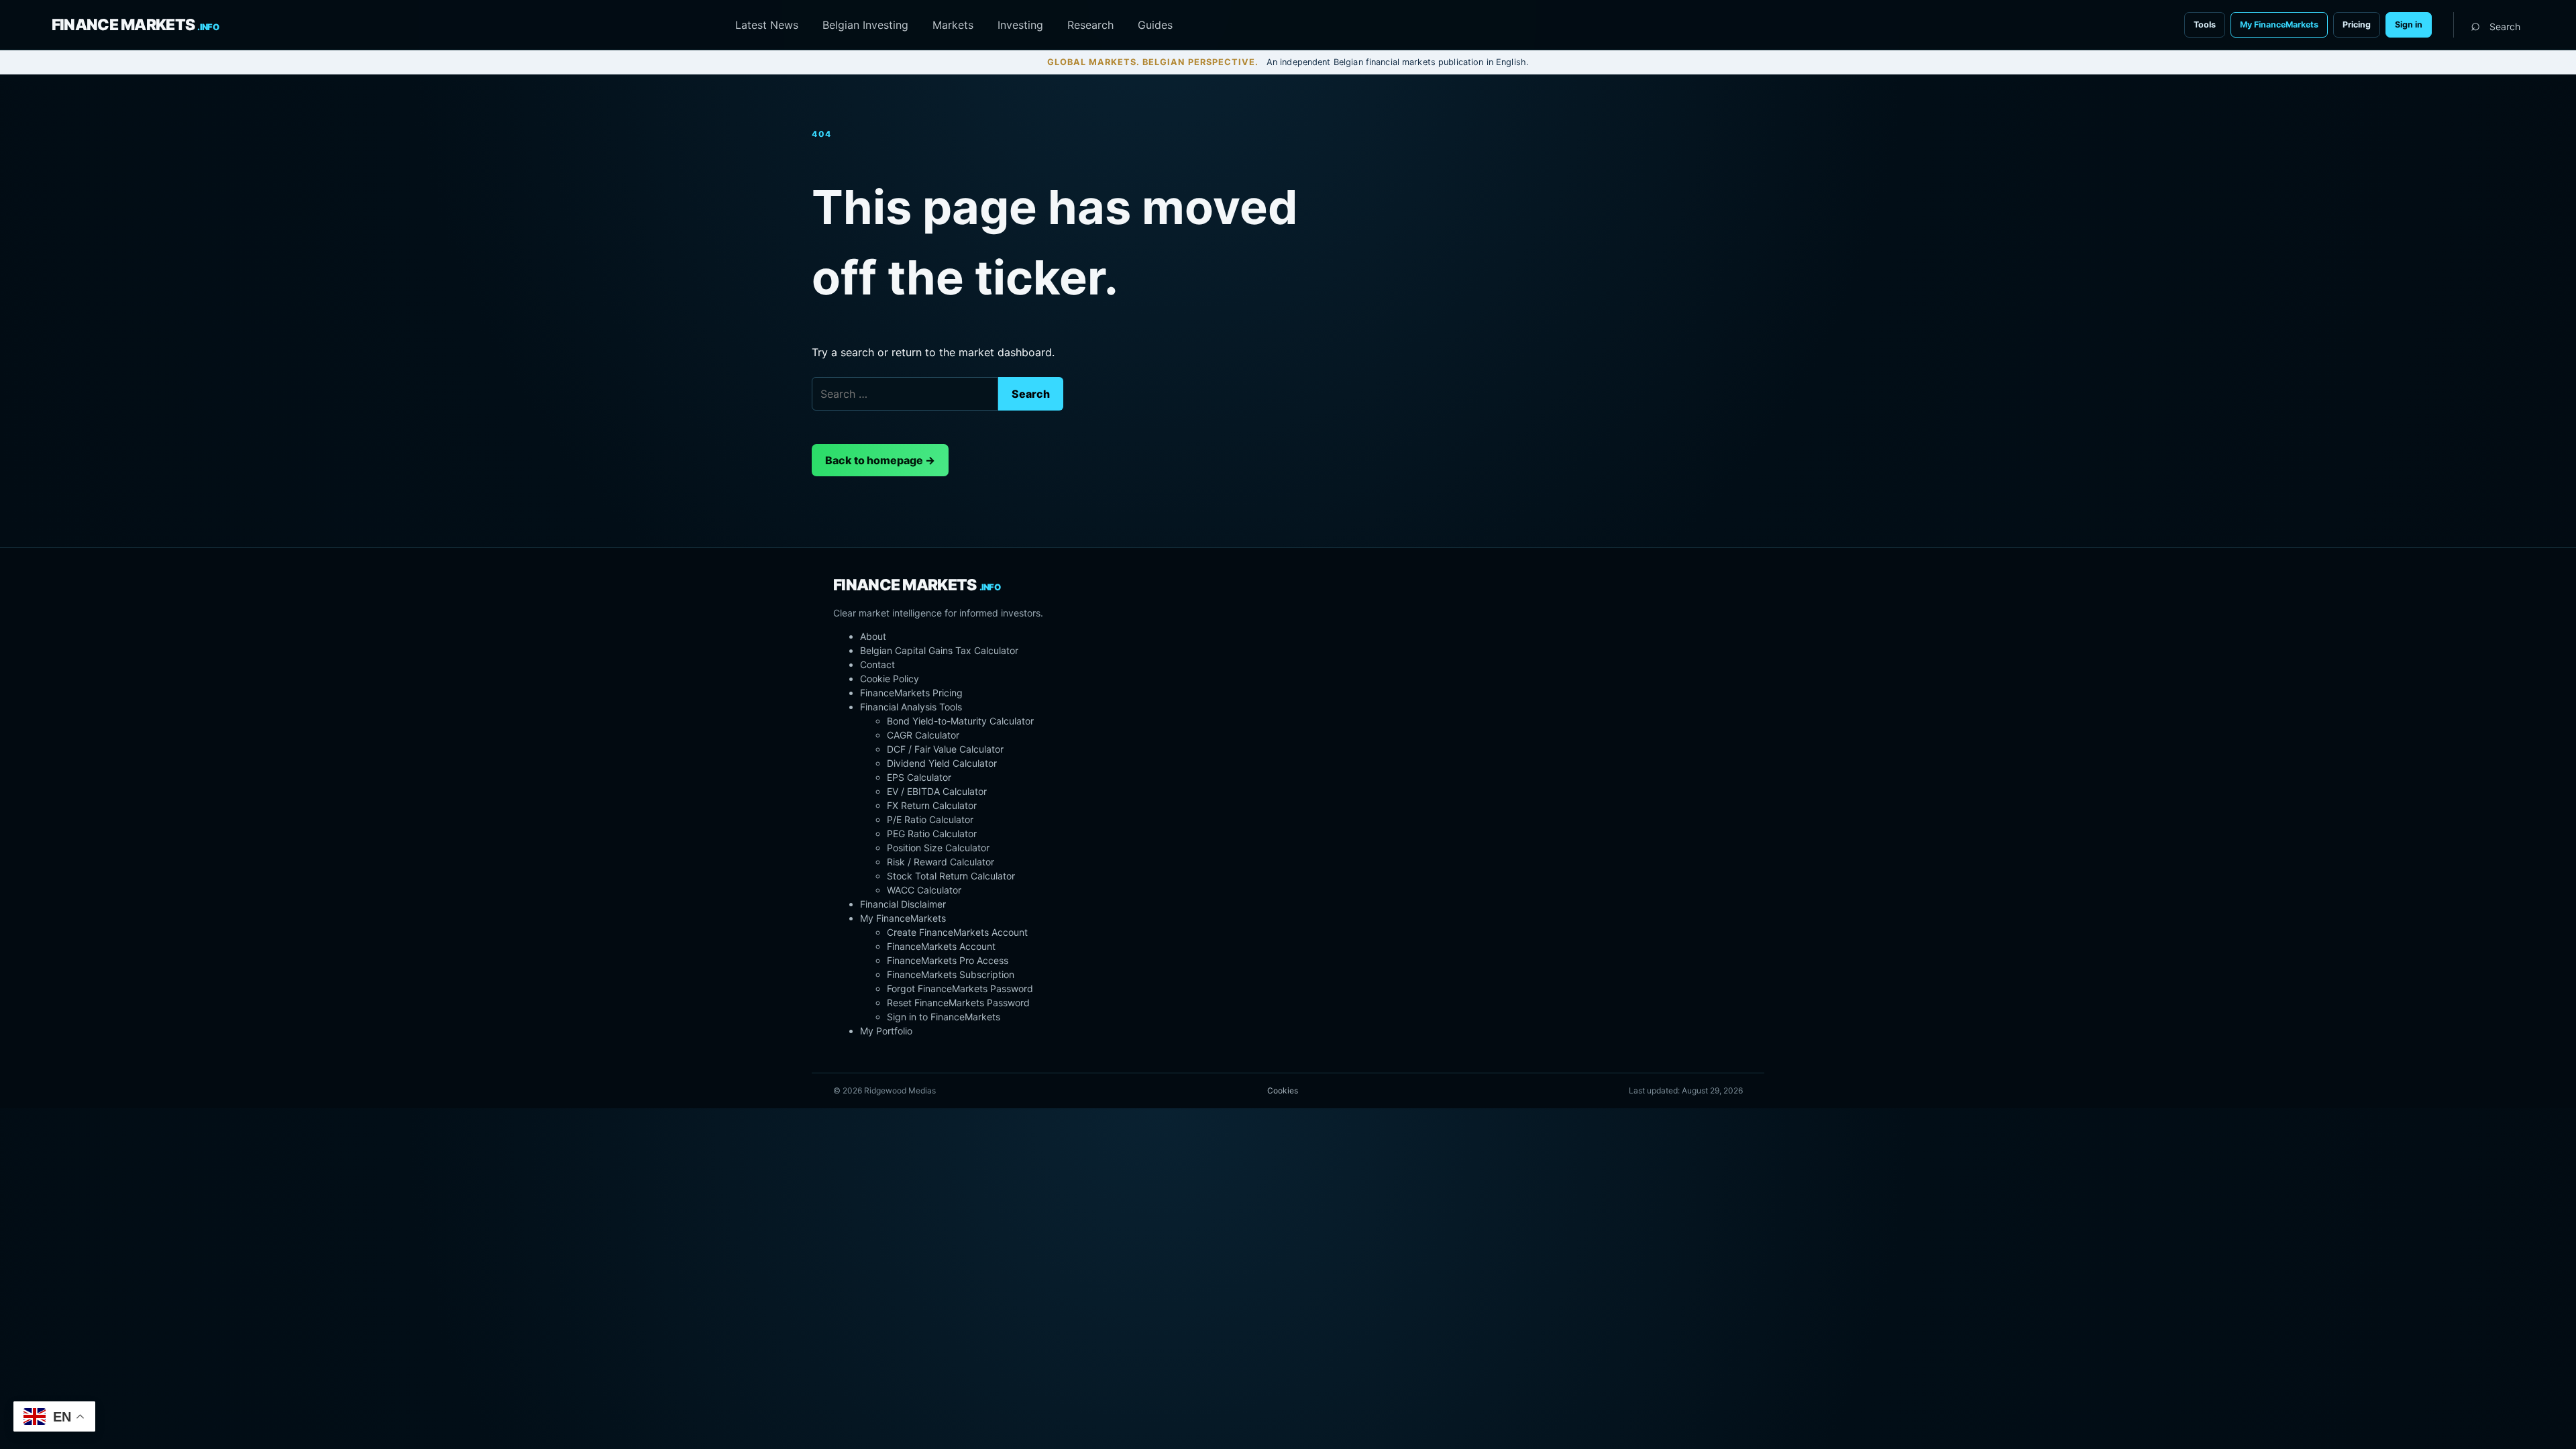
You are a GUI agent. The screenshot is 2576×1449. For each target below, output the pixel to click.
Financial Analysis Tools (911, 707)
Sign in (2409, 24)
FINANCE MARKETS (135, 25)
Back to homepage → (880, 460)
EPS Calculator (919, 777)
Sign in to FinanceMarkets (944, 1017)
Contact (877, 664)
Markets (953, 25)
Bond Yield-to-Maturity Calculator (960, 721)
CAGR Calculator (923, 735)
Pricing (2357, 24)
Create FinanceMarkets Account (957, 932)
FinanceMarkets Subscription (951, 974)
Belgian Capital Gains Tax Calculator (939, 650)
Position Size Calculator (938, 848)
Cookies (1283, 1090)
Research (1090, 25)
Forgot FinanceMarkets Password (960, 988)
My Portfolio (886, 1031)
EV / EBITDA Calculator (937, 791)
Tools (2205, 24)
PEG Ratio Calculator (932, 834)
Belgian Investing (865, 25)
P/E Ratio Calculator (930, 819)
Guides (1155, 25)
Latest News (767, 25)
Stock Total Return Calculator (951, 876)
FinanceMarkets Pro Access (948, 960)
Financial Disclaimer (903, 904)
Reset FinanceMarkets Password (958, 1003)
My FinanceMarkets (2279, 24)
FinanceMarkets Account (941, 946)
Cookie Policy (890, 679)
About (873, 636)
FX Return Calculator (932, 805)
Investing (1020, 25)
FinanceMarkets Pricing (911, 693)
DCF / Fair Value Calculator (945, 749)
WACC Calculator (924, 890)
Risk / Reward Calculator (941, 862)
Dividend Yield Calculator (942, 763)
